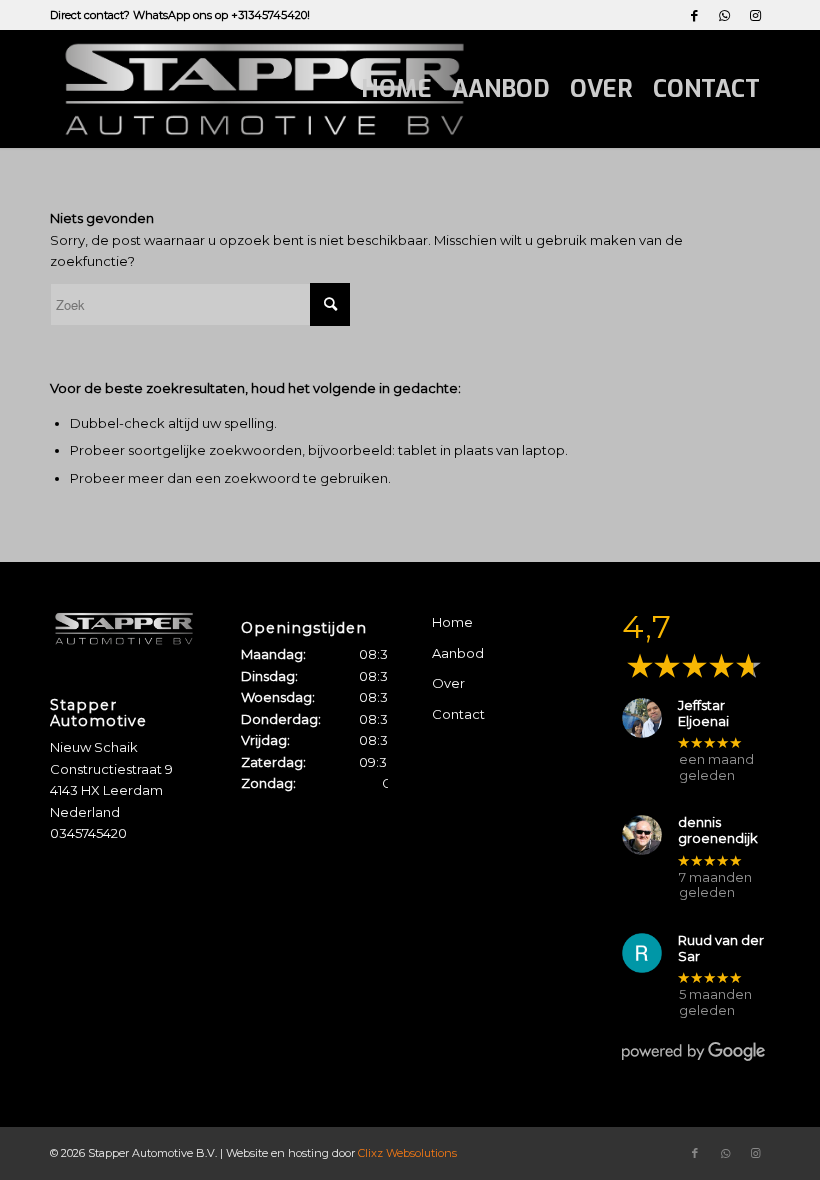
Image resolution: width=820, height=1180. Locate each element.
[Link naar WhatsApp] (724, 15)
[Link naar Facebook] (694, 15)
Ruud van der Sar (721, 948)
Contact (458, 714)
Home (452, 622)
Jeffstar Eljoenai (703, 713)
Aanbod (458, 653)
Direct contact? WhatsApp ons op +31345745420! (180, 15)
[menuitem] (396, 89)
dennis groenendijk (718, 830)
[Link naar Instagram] (755, 15)
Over (448, 683)
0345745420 (88, 833)
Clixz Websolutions (407, 1153)
